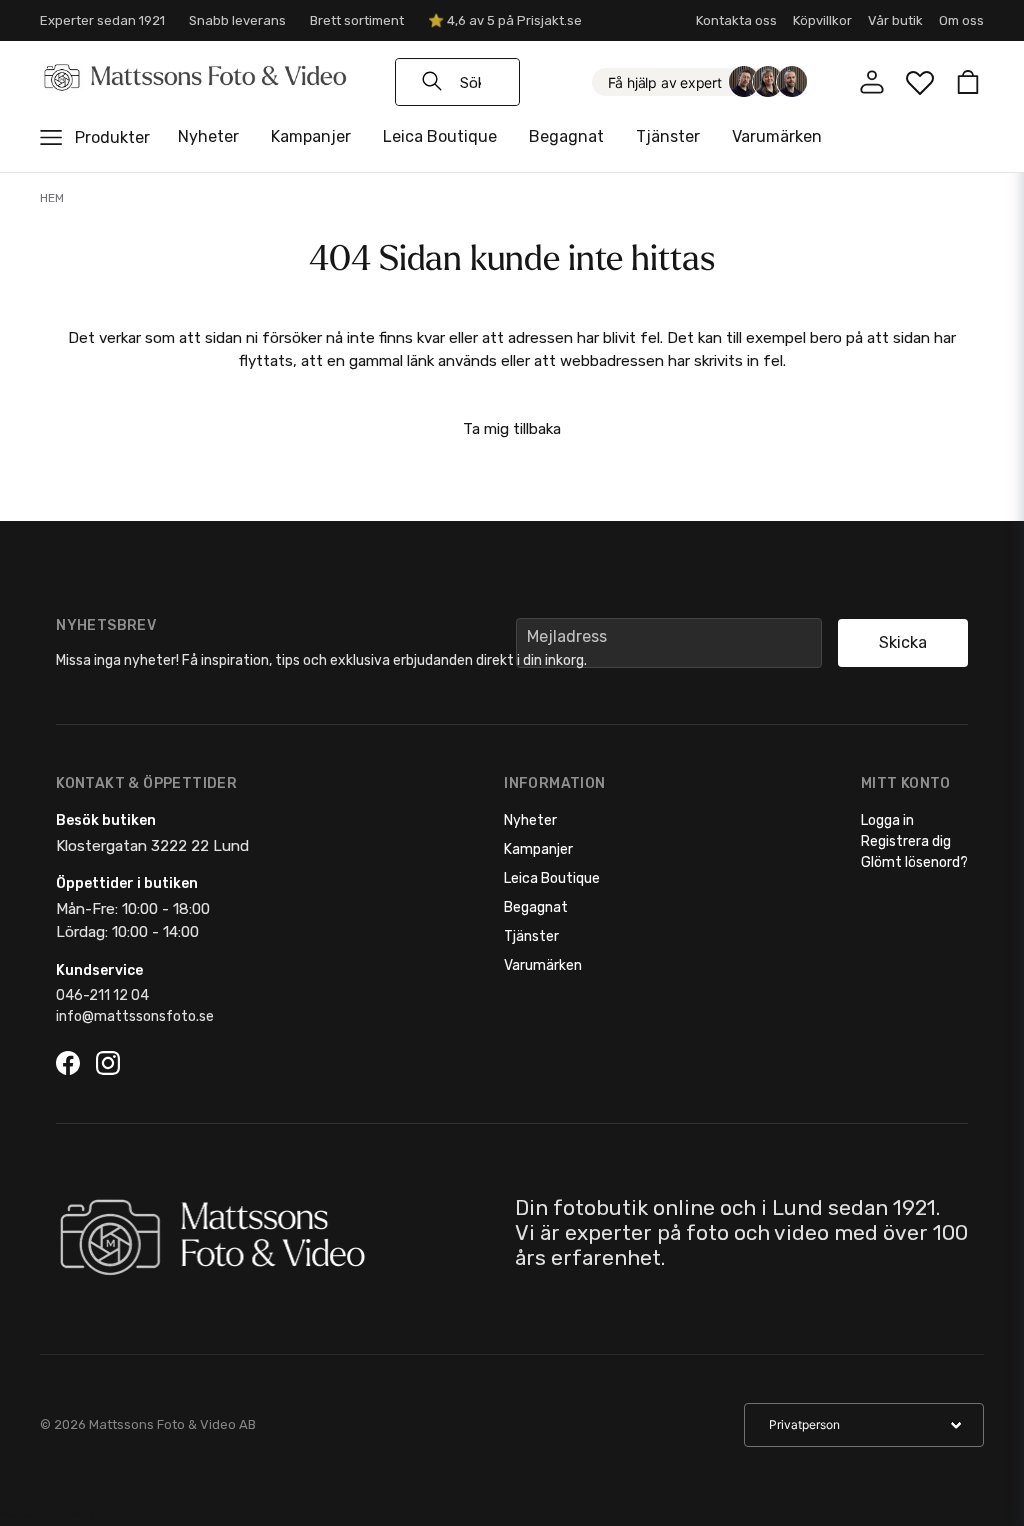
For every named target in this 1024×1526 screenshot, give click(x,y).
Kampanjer (311, 136)
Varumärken (777, 136)
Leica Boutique (440, 136)
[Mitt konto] (872, 82)
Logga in (887, 820)
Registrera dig (906, 841)
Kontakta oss (736, 20)
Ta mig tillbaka (512, 429)
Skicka (903, 642)
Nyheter (208, 136)
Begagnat (566, 136)
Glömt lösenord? (914, 862)
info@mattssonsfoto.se (135, 1016)
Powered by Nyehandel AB (47, 1514)
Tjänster (668, 136)
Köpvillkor (822, 20)
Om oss (961, 20)
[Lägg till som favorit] (920, 82)
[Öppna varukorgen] (968, 82)
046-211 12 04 (102, 995)
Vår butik (895, 20)
